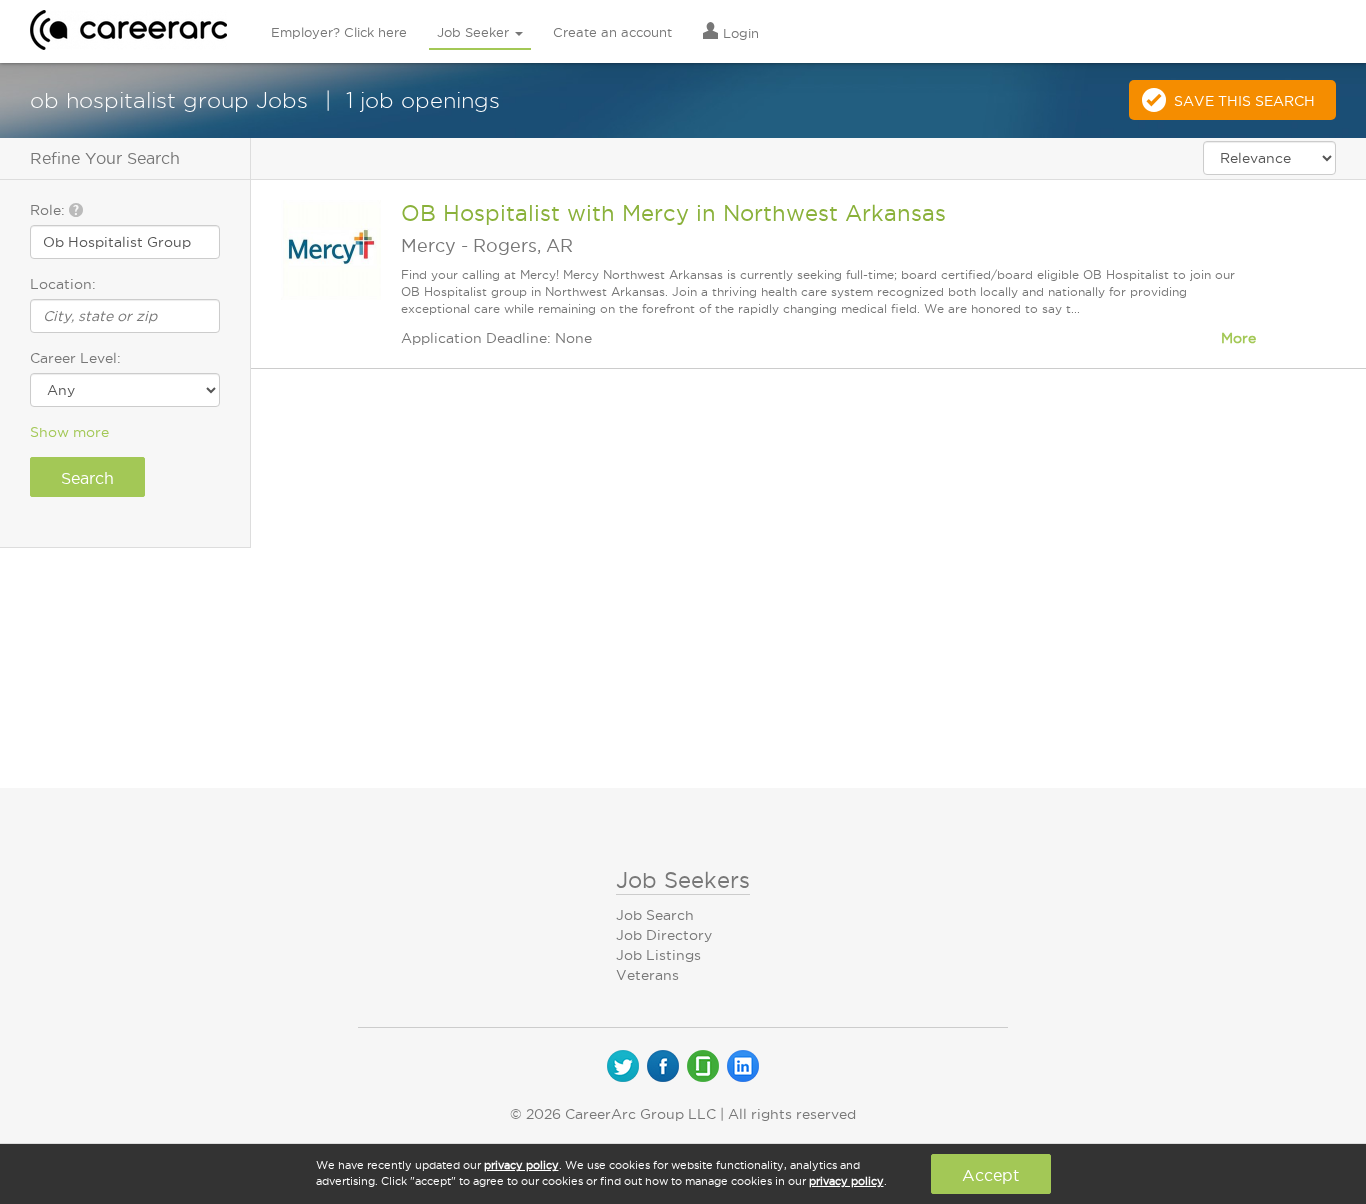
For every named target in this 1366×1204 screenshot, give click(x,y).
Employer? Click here (339, 32)
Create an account (612, 32)
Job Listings (658, 955)
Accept (990, 1175)
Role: (49, 210)
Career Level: (75, 358)
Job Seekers (683, 880)
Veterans (647, 975)
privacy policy (521, 1165)
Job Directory (664, 935)
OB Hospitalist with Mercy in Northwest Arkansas (673, 213)
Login (739, 33)
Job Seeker (475, 32)
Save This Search (1244, 101)
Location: (63, 284)
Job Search (655, 915)
